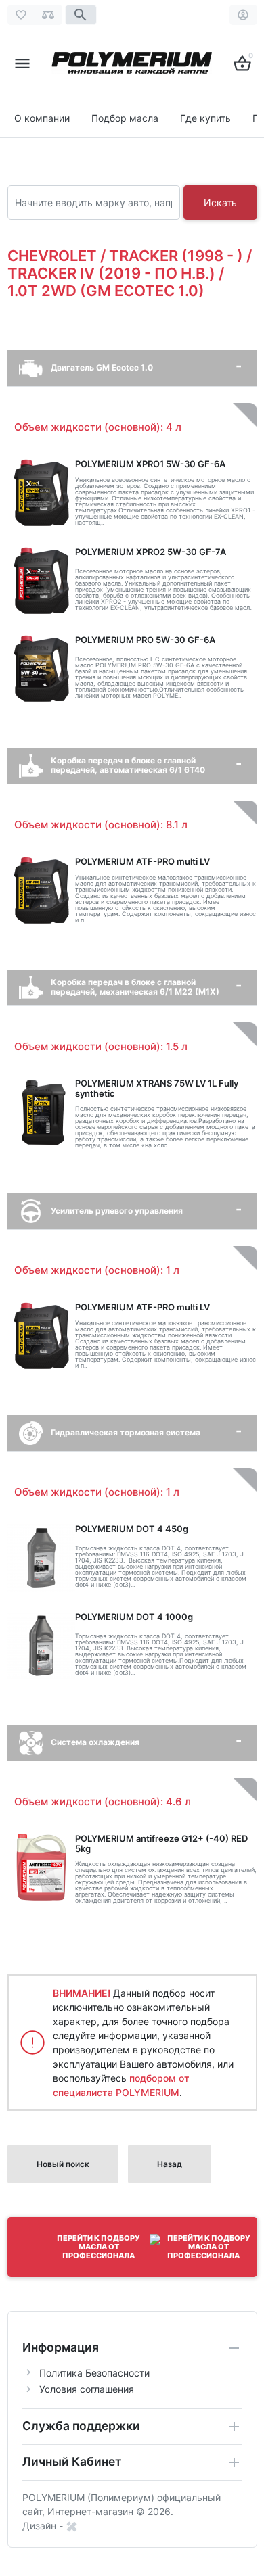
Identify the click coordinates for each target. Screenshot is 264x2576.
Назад (170, 2164)
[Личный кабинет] (243, 15)
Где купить (205, 118)
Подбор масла (125, 118)
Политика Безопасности (94, 2373)
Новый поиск (63, 2164)
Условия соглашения (87, 2389)
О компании (42, 118)
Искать (220, 202)
